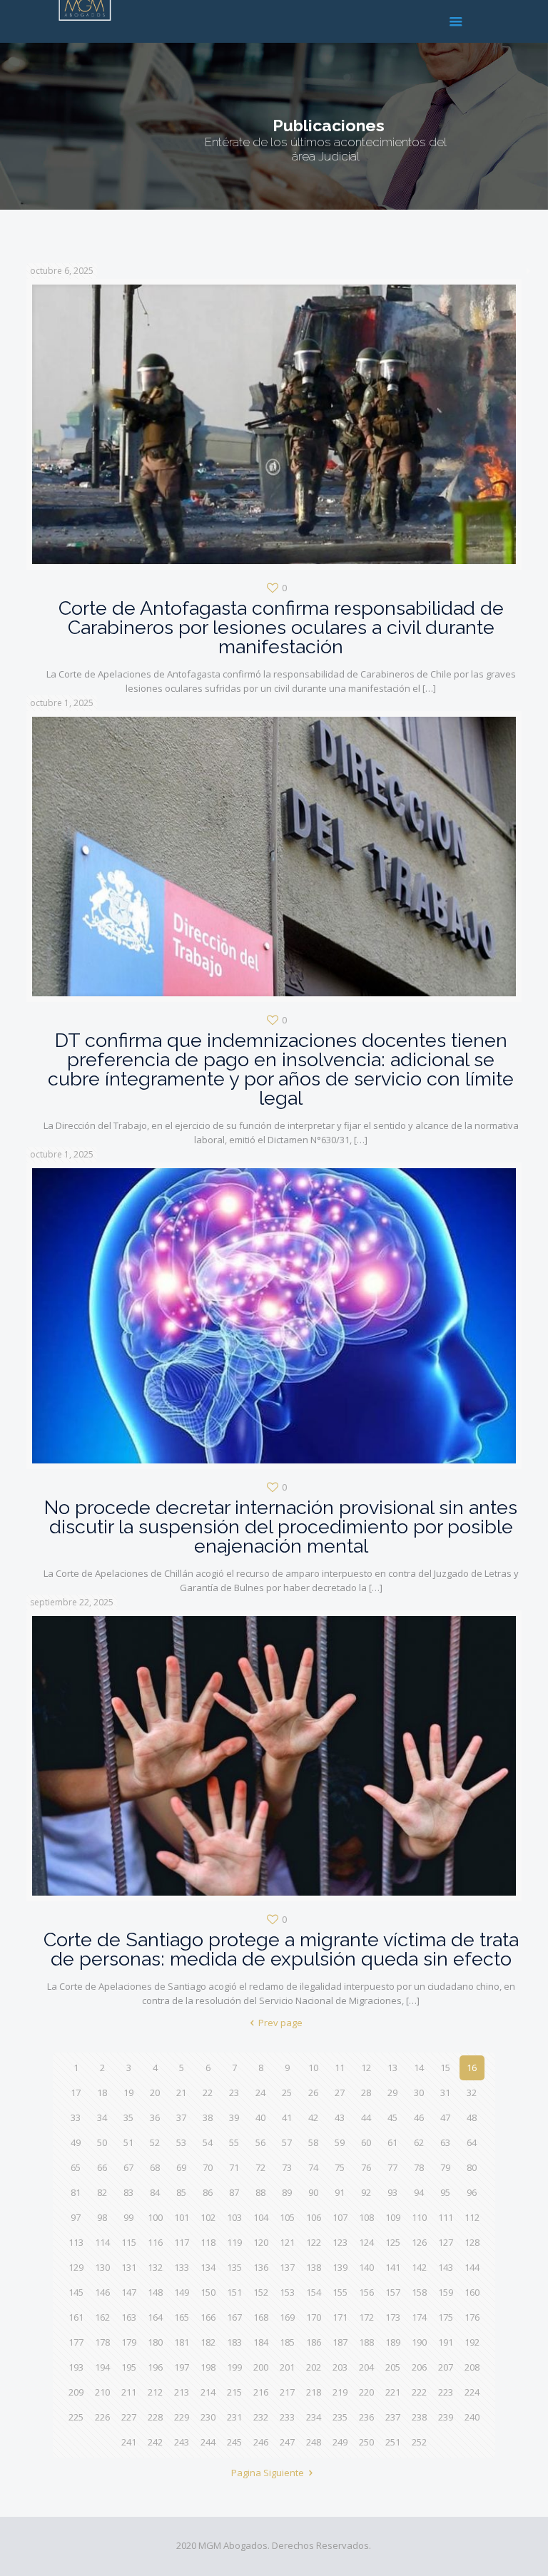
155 (340, 2292)
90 (313, 2192)
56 (260, 2142)
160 (472, 2292)
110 (419, 2217)
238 (419, 2417)
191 (446, 2342)
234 (314, 2417)
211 (129, 2392)
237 (393, 2417)
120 (261, 2242)
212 (155, 2392)
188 (366, 2342)
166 (208, 2317)
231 (234, 2417)
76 (366, 2167)
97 (76, 2217)
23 (234, 2092)
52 (155, 2142)
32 (472, 2092)
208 (472, 2367)
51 (128, 2142)
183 (234, 2342)
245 (234, 2442)
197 (182, 2367)
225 (76, 2417)
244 (208, 2442)
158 (419, 2292)
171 (340, 2317)
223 (446, 2392)
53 (181, 2142)
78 (419, 2167)
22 (208, 2092)
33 (76, 2117)
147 (129, 2292)
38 (208, 2117)
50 (102, 2142)
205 (393, 2367)
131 (129, 2267)
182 (208, 2342)
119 (234, 2242)
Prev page (280, 2023)
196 (155, 2367)
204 (366, 2367)
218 (314, 2392)
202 (314, 2367)
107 (340, 2217)
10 (313, 2068)
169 (287, 2317)
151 (234, 2292)
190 (419, 2342)
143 (446, 2267)
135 (234, 2267)
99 (128, 2217)
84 (155, 2192)
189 (393, 2342)
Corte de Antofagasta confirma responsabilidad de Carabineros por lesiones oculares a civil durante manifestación (281, 627)
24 (260, 2092)
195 (129, 2367)
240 (472, 2417)
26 (313, 2092)
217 (287, 2392)
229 (182, 2417)
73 (287, 2167)
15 (445, 2068)
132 (155, 2267)
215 (234, 2392)
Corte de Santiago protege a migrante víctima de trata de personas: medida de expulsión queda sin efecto (281, 1949)
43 (340, 2117)
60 (366, 2142)
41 (287, 2117)
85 (181, 2192)
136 (261, 2267)
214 (208, 2392)
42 (313, 2117)
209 (76, 2392)
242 (155, 2442)
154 (314, 2292)
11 (340, 2068)
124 (366, 2242)
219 (340, 2392)
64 (472, 2142)
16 (472, 2068)
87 (234, 2192)
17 (76, 2092)
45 (392, 2117)
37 (181, 2117)
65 (76, 2167)
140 (366, 2267)
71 (234, 2167)
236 (366, 2417)
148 (155, 2292)
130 (102, 2267)
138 (314, 2267)
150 (208, 2292)
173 (393, 2317)
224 (472, 2392)
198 (208, 2367)
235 (340, 2417)
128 (472, 2242)
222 (419, 2392)
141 (393, 2267)
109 (393, 2217)
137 (287, 2267)
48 (472, 2117)
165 (182, 2317)
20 (155, 2092)
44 (366, 2117)
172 (366, 2317)
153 (287, 2292)
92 (366, 2192)
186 (314, 2342)
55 (234, 2142)
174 (419, 2317)
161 (76, 2317)
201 (287, 2367)
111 (446, 2217)
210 (102, 2392)
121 (287, 2242)
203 (340, 2367)
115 (129, 2242)
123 (340, 2242)
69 (181, 2167)
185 (287, 2342)
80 (472, 2167)
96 (472, 2192)
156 (366, 2292)
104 (261, 2217)
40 (260, 2117)
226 (102, 2417)
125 (393, 2242)
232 (261, 2417)
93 (392, 2192)
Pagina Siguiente (268, 2473)
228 (155, 2417)
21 (181, 2092)
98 (102, 2217)
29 (392, 2092)
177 (76, 2342)
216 (261, 2392)
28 (366, 2092)
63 (445, 2142)
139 (340, 2267)
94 (419, 2192)
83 (128, 2192)
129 (76, 2267)
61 (392, 2142)
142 (419, 2267)
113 (76, 2242)
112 (472, 2217)
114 (102, 2242)
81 (76, 2192)
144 (472, 2267)
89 (287, 2192)
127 (446, 2242)
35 (128, 2117)
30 (419, 2092)
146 (102, 2292)
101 (182, 2217)
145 (76, 2292)
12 (366, 2068)
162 (102, 2317)
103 (234, 2217)
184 (261, 2342)
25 (287, 2092)
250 (366, 2442)
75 (340, 2167)
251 (393, 2442)
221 (393, 2392)
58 (313, 2142)
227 (129, 2417)
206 (419, 2367)
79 (445, 2167)
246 (261, 2442)
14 (419, 2068)
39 (234, 2117)
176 (472, 2317)
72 (260, 2167)
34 (102, 2117)
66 (102, 2167)
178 (102, 2342)
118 (208, 2242)
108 (366, 2217)
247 (287, 2442)
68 (155, 2167)
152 (261, 2292)
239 (446, 2417)
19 (128, 2092)
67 (128, 2167)
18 (102, 2092)
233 (287, 2417)
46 (419, 2117)
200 (261, 2367)
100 (155, 2217)
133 (182, 2267)
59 (340, 2142)
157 (393, 2292)
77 (392, 2167)
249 (340, 2442)
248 (314, 2442)
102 (208, 2217)
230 (208, 2417)
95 (445, 2192)
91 (340, 2192)
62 (419, 2142)
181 (182, 2342)
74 (313, 2167)
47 (445, 2117)
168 (261, 2317)
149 (182, 2292)
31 (445, 2092)
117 (182, 2242)
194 (102, 2367)
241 (129, 2442)
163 (129, 2317)
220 (366, 2392)
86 (208, 2192)
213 (182, 2392)
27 (340, 2092)
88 (260, 2192)
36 (155, 2117)
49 (76, 2142)
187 (340, 2342)
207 (446, 2367)
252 (419, 2442)
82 (102, 2192)
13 (392, 2068)
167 (234, 2317)
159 (446, 2292)
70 (208, 2167)
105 (287, 2217)
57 (287, 2142)
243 (182, 2442)
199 (234, 2367)
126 (419, 2242)
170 (314, 2317)
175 (446, 2317)
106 (314, 2217)
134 (208, 2267)
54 (208, 2142)
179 (129, 2342)
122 (314, 2242)
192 (472, 2342)
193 (76, 2367)
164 (155, 2317)
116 (155, 2242)
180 (155, 2342)
